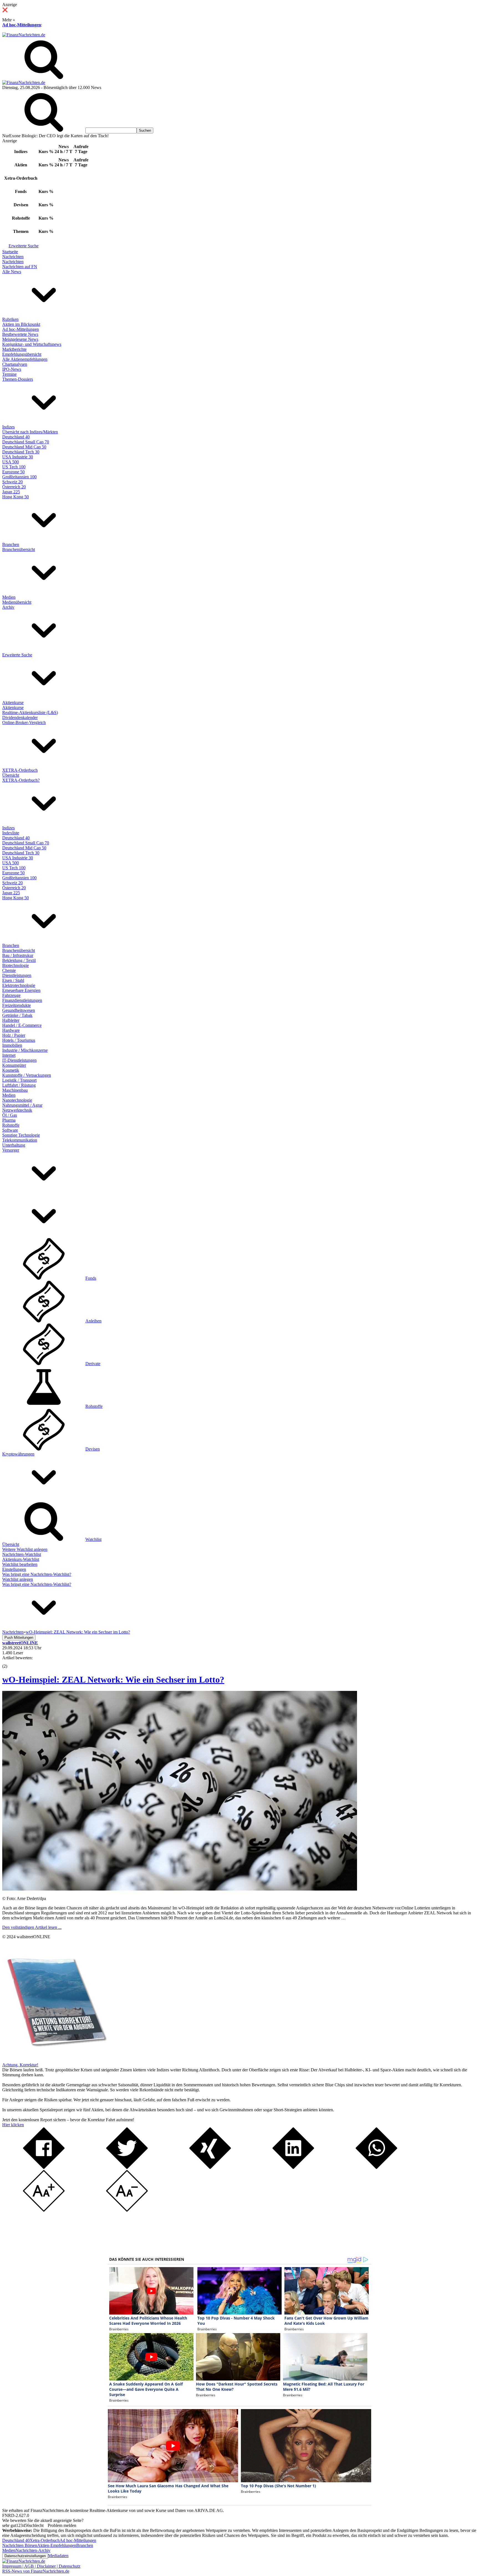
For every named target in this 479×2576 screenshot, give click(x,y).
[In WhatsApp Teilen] (376, 2167)
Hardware (11, 1030)
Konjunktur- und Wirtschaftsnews (32, 344)
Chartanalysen (15, 364)
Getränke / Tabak (17, 1015)
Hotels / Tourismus (19, 1040)
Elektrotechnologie (19, 985)
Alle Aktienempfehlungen (25, 359)
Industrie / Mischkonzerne (25, 1050)
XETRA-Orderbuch (20, 770)
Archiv (8, 607)
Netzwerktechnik (17, 1110)
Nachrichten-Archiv (33, 2550)
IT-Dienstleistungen (19, 1060)
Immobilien (12, 1045)
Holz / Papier (14, 1035)
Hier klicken (13, 2125)
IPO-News (12, 369)
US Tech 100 (14, 467)
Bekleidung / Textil (19, 960)
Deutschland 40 (16, 437)
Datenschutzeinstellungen (25, 2556)
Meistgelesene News (20, 339)
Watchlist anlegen (18, 1579)
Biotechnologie (16, 965)
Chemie (9, 970)
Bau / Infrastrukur (18, 955)
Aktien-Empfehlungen (57, 2545)
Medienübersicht (17, 602)
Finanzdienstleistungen (22, 1000)
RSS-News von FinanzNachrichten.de (36, 2571)
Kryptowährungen (18, 1454)
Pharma (9, 1120)
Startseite (10, 252)
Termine (9, 374)
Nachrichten (13, 257)
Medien (9, 597)
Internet (9, 1055)
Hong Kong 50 (16, 497)
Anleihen (93, 1321)
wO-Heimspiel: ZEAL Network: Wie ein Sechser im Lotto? (113, 1680)
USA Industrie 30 (18, 457)
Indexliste (11, 833)
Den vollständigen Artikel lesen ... (32, 1927)
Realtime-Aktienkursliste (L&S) (30, 712)
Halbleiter (11, 1020)
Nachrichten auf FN (20, 267)
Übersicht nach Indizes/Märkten (30, 432)
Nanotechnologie (17, 1100)
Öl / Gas (10, 1115)
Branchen (11, 544)
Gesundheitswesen (19, 1010)
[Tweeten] (127, 2167)
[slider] (11, 1662)
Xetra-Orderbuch (45, 2540)
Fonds (91, 1278)
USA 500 (11, 462)
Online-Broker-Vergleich (24, 722)
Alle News (12, 272)
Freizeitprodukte (16, 1005)
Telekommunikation (20, 1140)
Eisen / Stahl (13, 980)
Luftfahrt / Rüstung (19, 1085)
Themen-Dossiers (18, 379)
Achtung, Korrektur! (20, 2065)
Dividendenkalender (20, 717)
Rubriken (10, 319)
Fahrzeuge (11, 995)
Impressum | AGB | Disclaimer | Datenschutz (41, 2566)
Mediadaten (58, 2556)
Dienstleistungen (17, 975)
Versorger (11, 1150)
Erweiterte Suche (24, 246)
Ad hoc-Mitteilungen (22, 25)
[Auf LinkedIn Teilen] (293, 2167)
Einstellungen (14, 1569)
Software (10, 1130)
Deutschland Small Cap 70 (26, 442)
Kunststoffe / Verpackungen (27, 1075)
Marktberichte (14, 349)
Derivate (93, 1364)
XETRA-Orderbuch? (21, 780)
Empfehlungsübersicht (22, 354)
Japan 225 (11, 492)
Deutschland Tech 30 (21, 452)
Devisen (93, 1449)
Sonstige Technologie (21, 1135)
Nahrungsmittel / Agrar (22, 1105)
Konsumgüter (14, 1065)
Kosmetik (11, 1070)
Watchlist (93, 1539)
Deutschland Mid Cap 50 (24, 447)
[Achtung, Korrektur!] (55, 2060)
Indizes (8, 427)
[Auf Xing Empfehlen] (210, 2167)
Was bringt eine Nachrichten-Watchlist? (37, 1574)
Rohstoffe (11, 1125)
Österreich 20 (14, 487)
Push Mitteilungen (19, 1638)
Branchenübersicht (19, 549)
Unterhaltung (14, 1145)
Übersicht (11, 775)
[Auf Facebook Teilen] (44, 2167)
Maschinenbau (15, 1090)
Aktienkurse (13, 703)
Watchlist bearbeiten (20, 1564)
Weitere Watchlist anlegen (25, 1549)
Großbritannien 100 (19, 477)
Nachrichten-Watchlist (22, 1554)
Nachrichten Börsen (20, 2545)
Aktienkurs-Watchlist (21, 1559)
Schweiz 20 (12, 482)
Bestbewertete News (20, 334)
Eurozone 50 (13, 472)
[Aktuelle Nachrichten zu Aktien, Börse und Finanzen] (24, 35)
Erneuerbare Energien (21, 990)
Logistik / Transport (19, 1080)
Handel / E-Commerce (22, 1025)
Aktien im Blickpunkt (21, 324)
